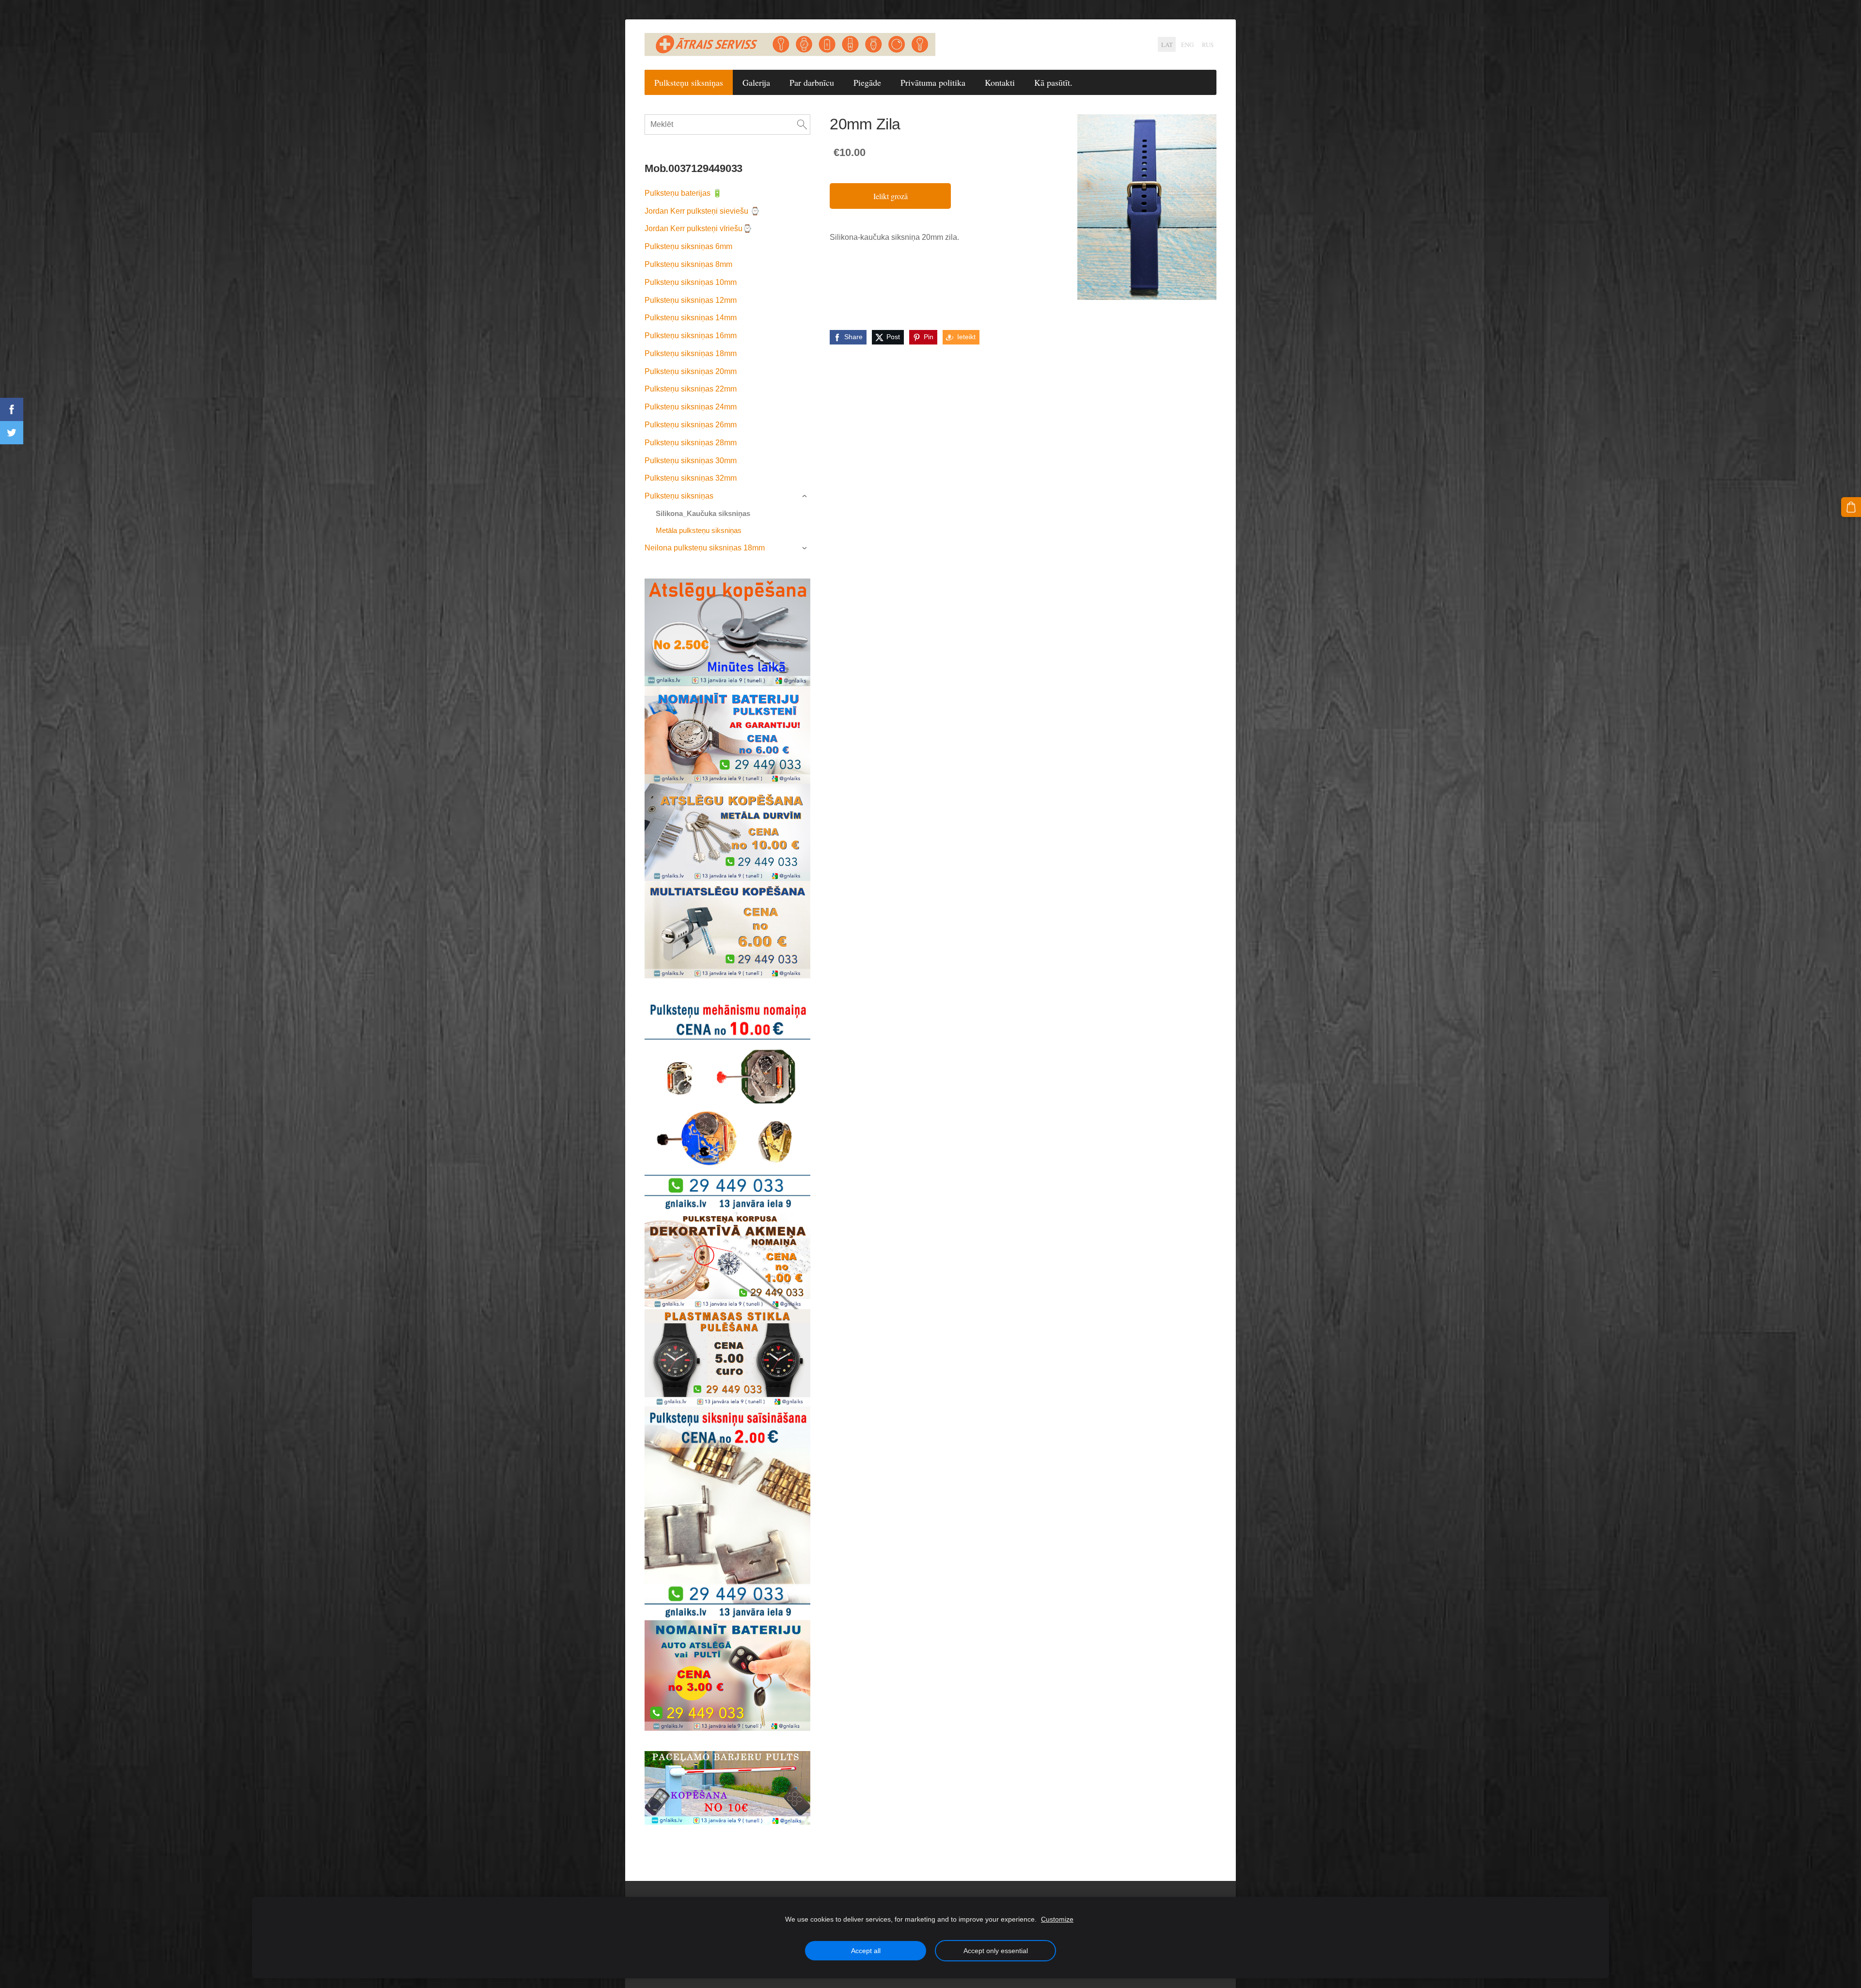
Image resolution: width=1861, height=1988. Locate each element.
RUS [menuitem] (1208, 45)
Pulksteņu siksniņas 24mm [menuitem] (691, 407)
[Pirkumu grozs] (1851, 507)
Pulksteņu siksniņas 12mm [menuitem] (691, 300)
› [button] (806, 497)
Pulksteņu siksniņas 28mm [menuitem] (691, 443)
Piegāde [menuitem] (867, 82)
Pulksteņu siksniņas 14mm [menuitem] (691, 318)
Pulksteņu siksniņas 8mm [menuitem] (688, 264)
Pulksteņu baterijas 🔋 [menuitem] (683, 193)
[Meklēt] (802, 125)
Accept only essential (996, 1951)
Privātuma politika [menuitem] (933, 82)
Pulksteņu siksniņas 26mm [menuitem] (691, 425)
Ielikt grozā (891, 196)
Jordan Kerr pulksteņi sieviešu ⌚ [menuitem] (702, 211)
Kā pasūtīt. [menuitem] (1053, 82)
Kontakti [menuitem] (1000, 82)
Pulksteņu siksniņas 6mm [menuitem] (688, 246)
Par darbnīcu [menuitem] (812, 82)
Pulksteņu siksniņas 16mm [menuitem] (691, 336)
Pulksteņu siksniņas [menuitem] (689, 82)
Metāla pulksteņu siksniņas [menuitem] (699, 530)
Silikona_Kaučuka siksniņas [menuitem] (703, 513)
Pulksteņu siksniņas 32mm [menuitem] (691, 478)
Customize (1057, 1919)
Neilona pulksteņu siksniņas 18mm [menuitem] (705, 548)
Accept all (866, 1951)
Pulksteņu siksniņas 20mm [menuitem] (691, 371)
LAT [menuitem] (1167, 45)
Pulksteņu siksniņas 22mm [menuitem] (691, 389)
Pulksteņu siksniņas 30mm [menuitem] (691, 461)
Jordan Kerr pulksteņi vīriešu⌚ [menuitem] (698, 228)
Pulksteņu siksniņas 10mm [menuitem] (691, 282)
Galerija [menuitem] (756, 82)
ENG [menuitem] (1187, 45)
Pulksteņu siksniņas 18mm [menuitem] (691, 353)
